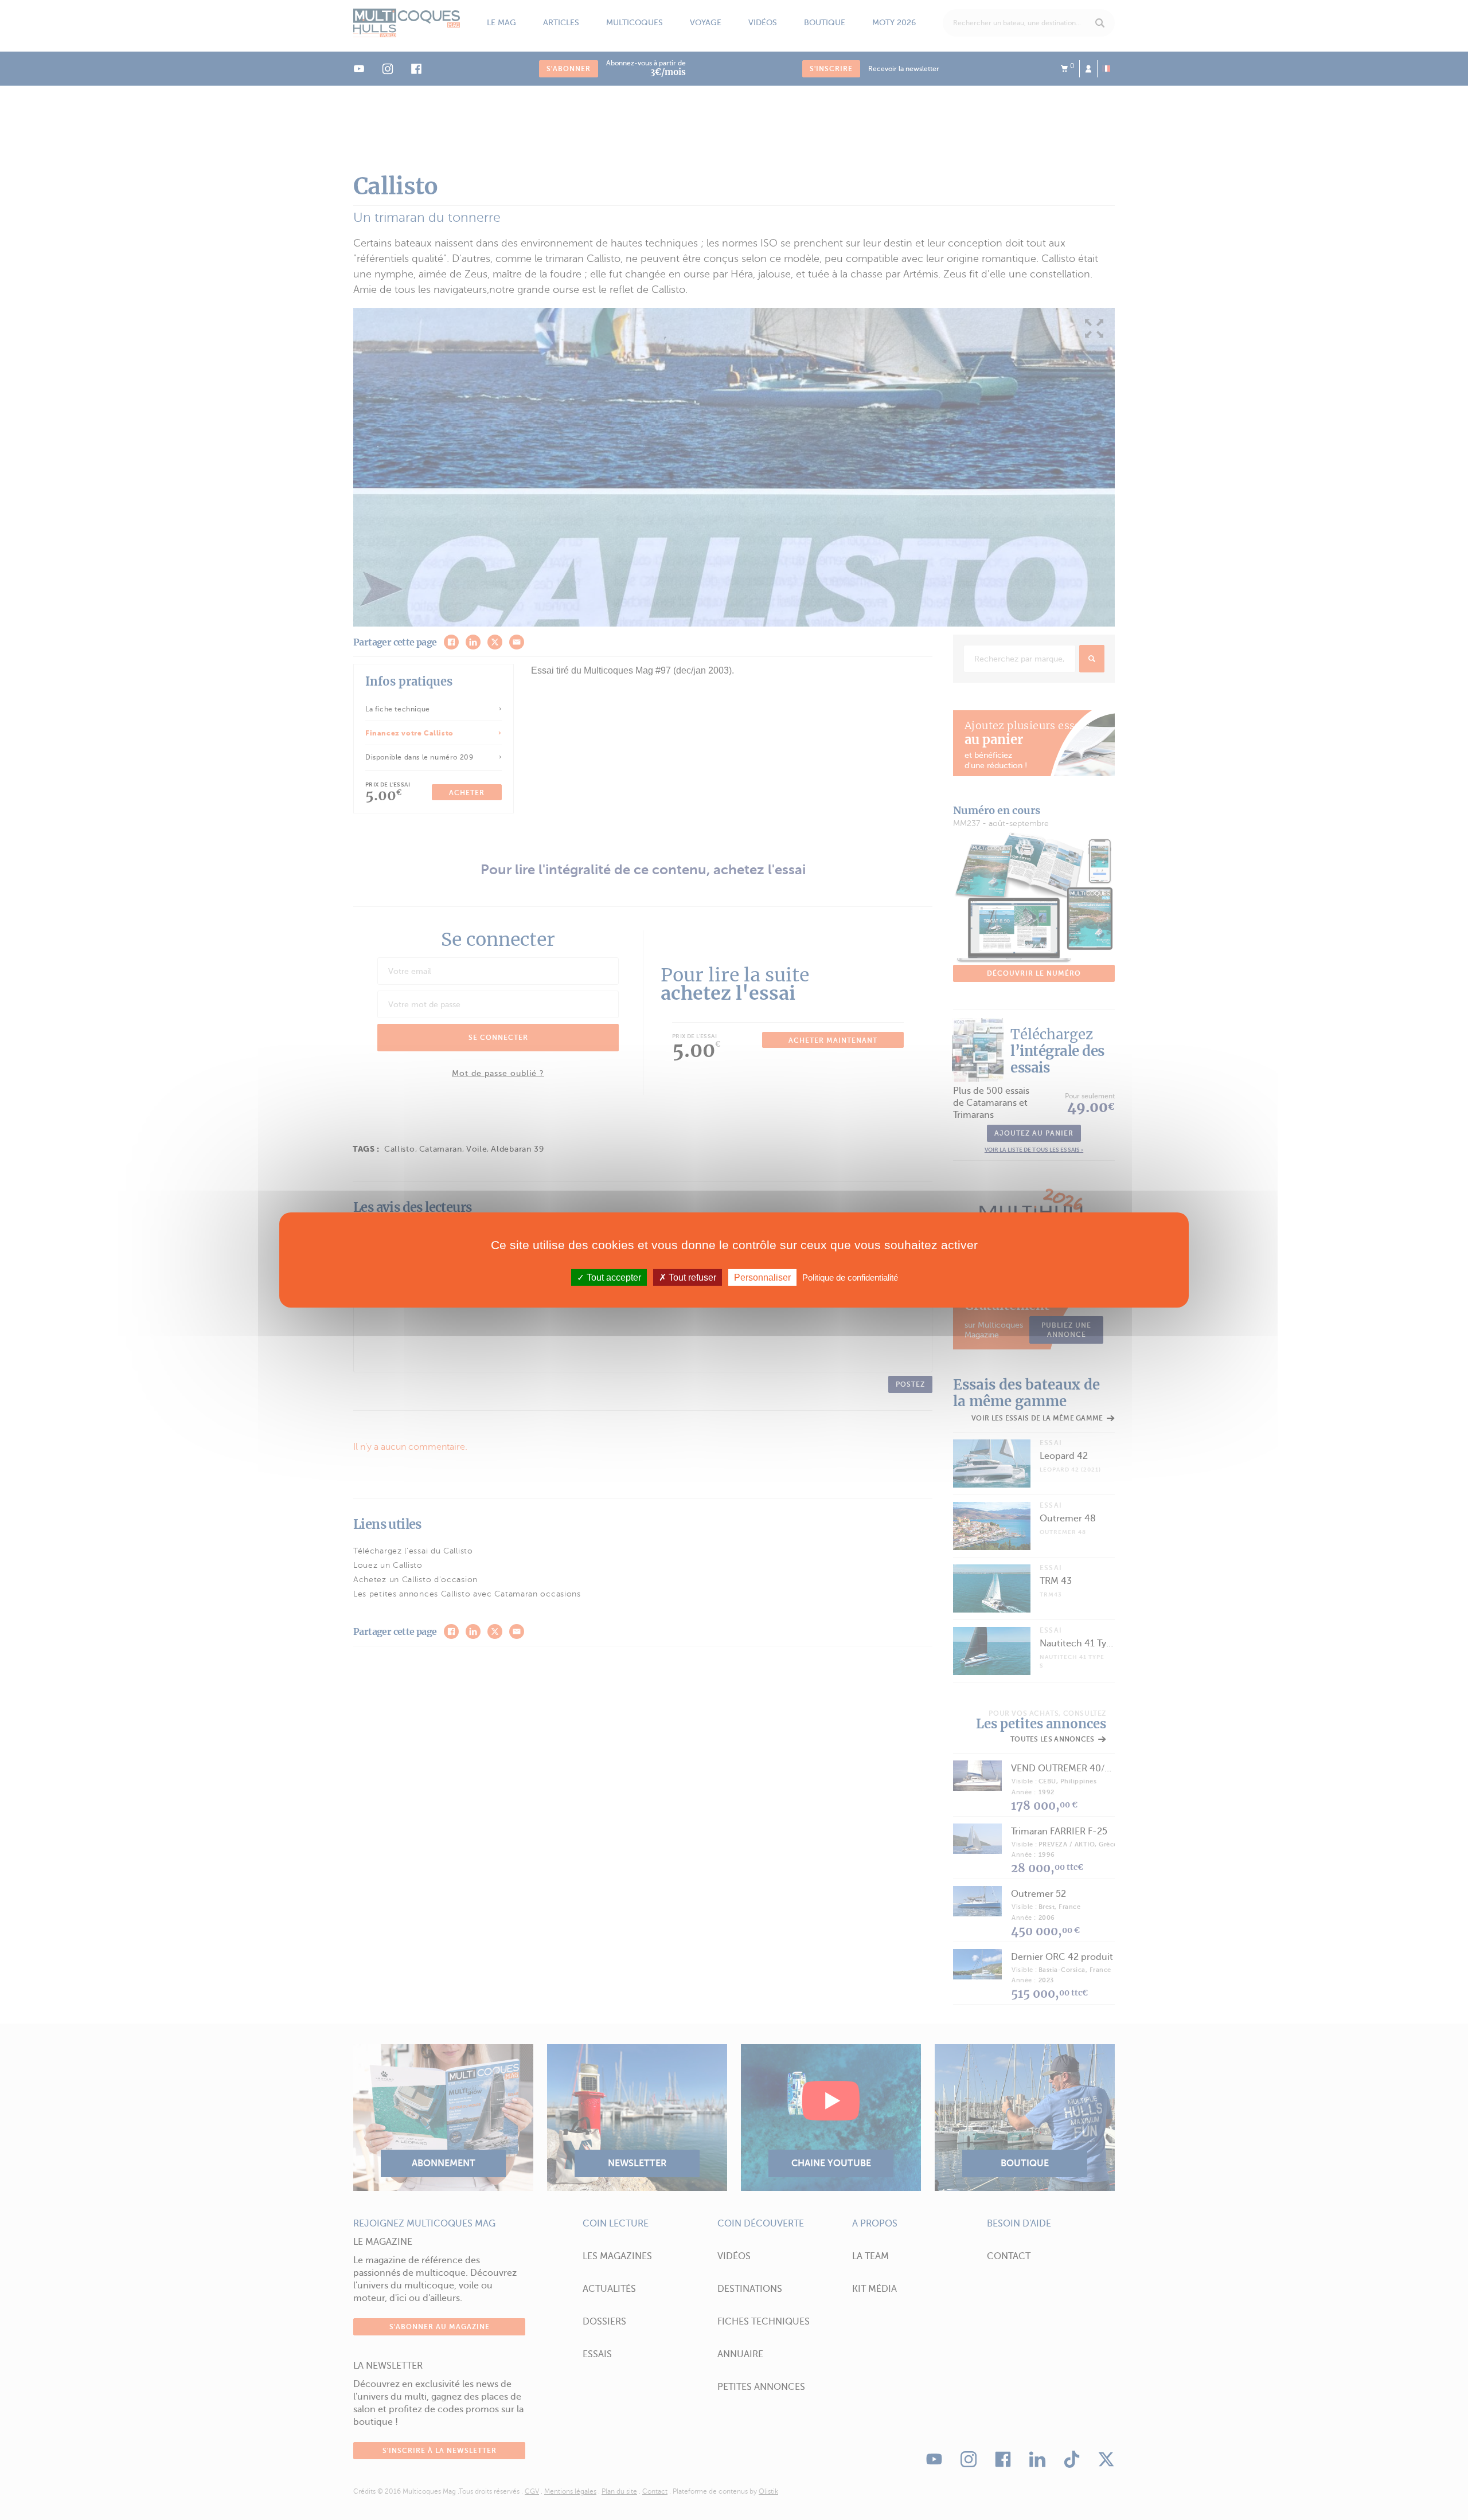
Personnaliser (762, 1277)
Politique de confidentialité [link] (850, 1277)
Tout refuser (691, 1277)
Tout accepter (613, 1277)
